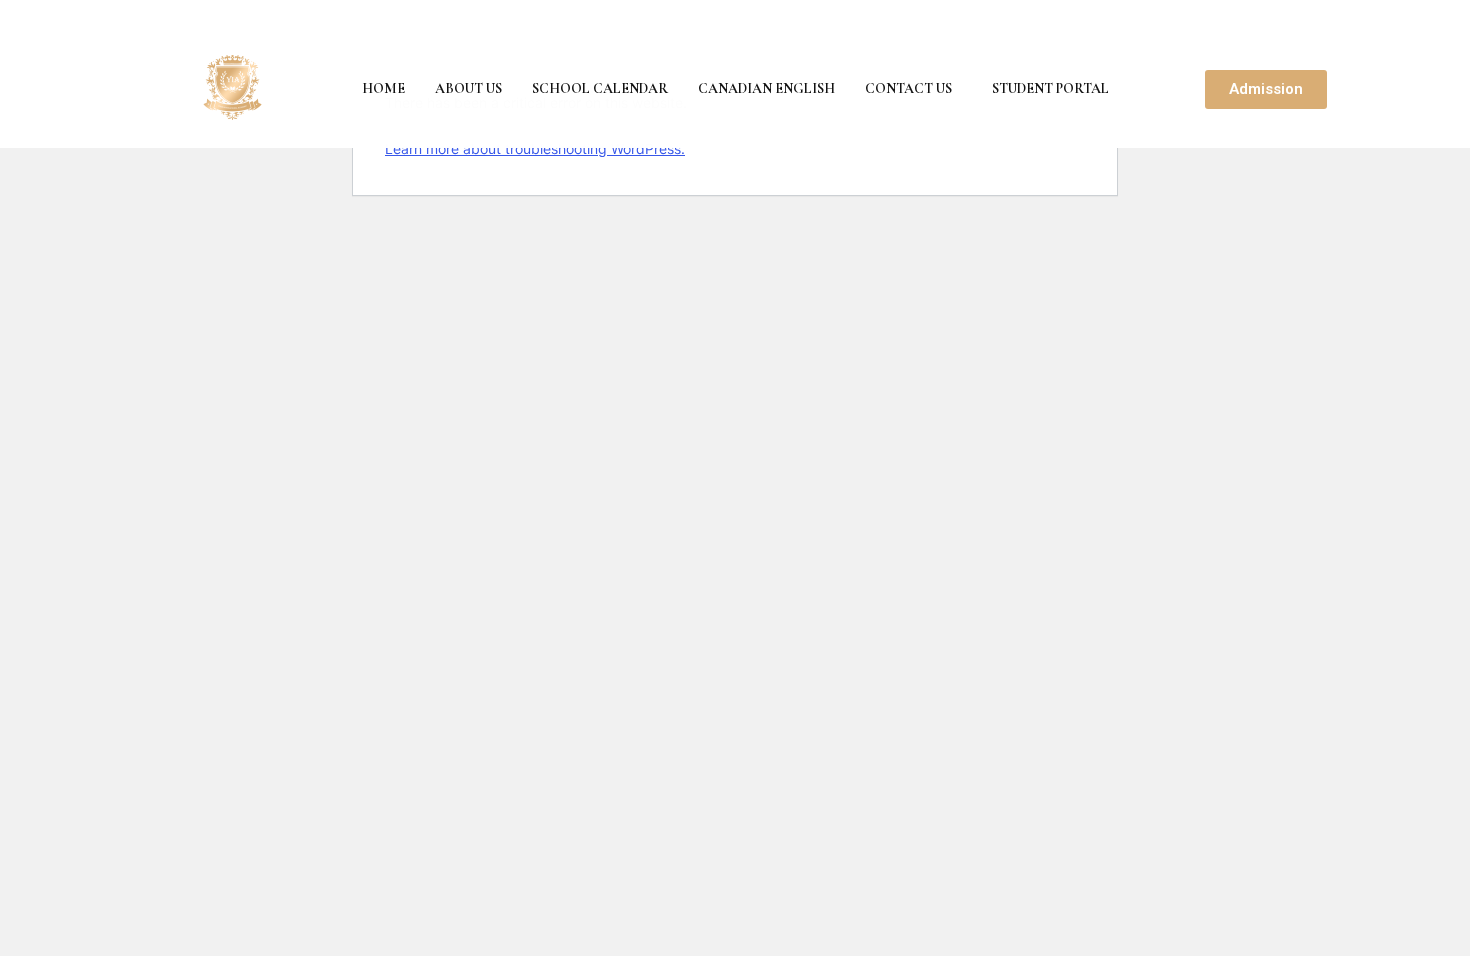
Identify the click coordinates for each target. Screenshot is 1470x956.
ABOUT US (468, 88)
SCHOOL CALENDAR (600, 88)
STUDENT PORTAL (1050, 88)
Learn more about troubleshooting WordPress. (535, 148)
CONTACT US (908, 88)
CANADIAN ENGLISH (766, 88)
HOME (383, 88)
